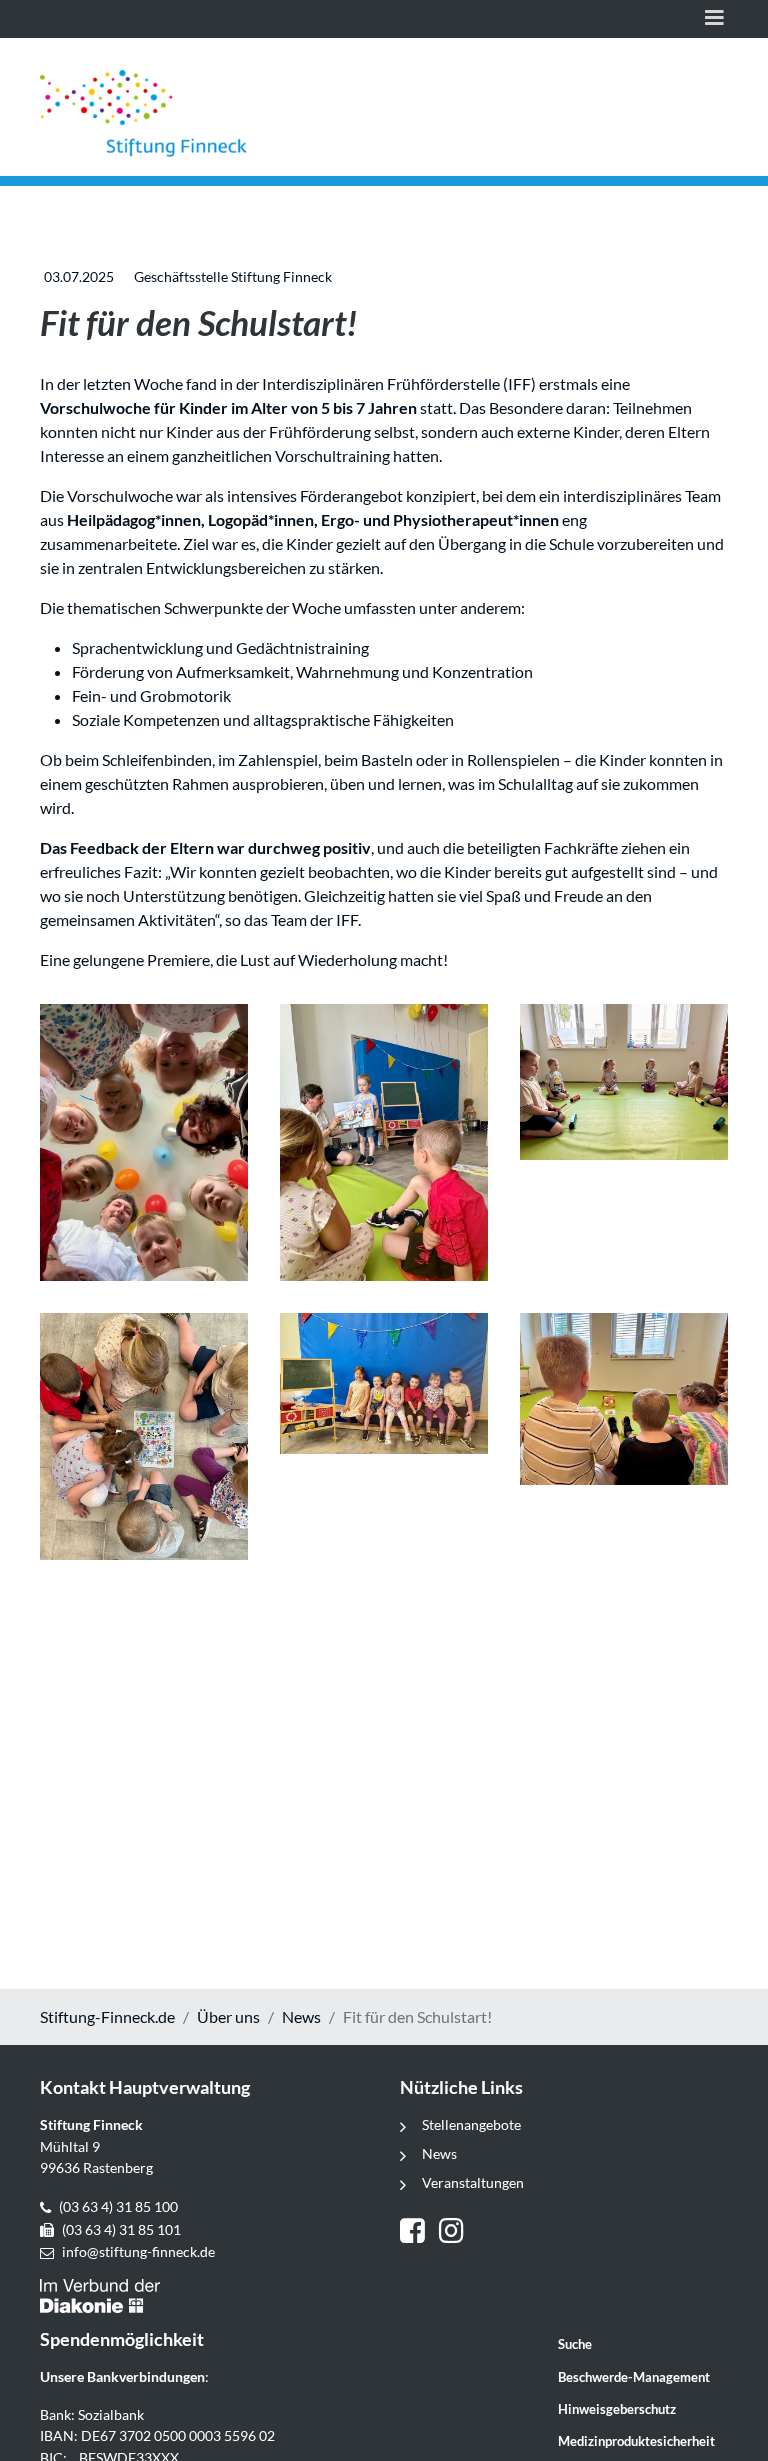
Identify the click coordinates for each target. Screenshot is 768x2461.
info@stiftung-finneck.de (138, 2251)
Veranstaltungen (473, 2182)
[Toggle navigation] (714, 19)
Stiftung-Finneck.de (107, 2016)
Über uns (228, 2016)
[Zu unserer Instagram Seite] (454, 2233)
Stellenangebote (471, 2124)
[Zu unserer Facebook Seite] (419, 2233)
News (301, 2016)
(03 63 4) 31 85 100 (118, 2206)
